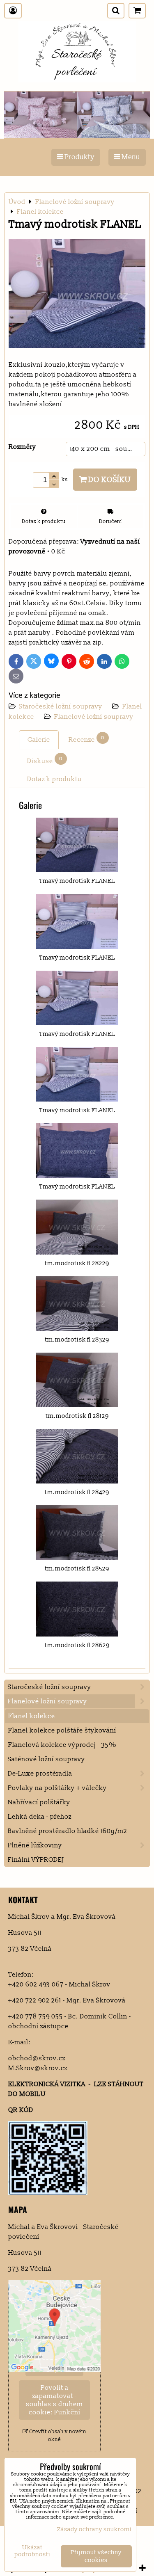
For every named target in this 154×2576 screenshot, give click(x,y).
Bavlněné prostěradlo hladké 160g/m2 (68, 1831)
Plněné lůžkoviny (35, 1845)
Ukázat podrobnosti (32, 2551)
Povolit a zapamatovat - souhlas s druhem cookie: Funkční (54, 2400)
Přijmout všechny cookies (96, 2556)
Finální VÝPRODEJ (36, 1860)
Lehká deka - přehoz (40, 1817)
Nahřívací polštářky (39, 1802)
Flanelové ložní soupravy (94, 717)
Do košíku (109, 480)
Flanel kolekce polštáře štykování (62, 1730)
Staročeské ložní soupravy (61, 706)
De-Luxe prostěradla (40, 1774)
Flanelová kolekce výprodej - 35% (62, 1745)
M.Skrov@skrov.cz (38, 2068)
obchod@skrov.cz (37, 2058)
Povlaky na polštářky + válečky (57, 1788)
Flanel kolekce (32, 1716)
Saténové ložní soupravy (46, 1759)
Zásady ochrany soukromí (94, 2529)
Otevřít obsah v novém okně (57, 2435)
